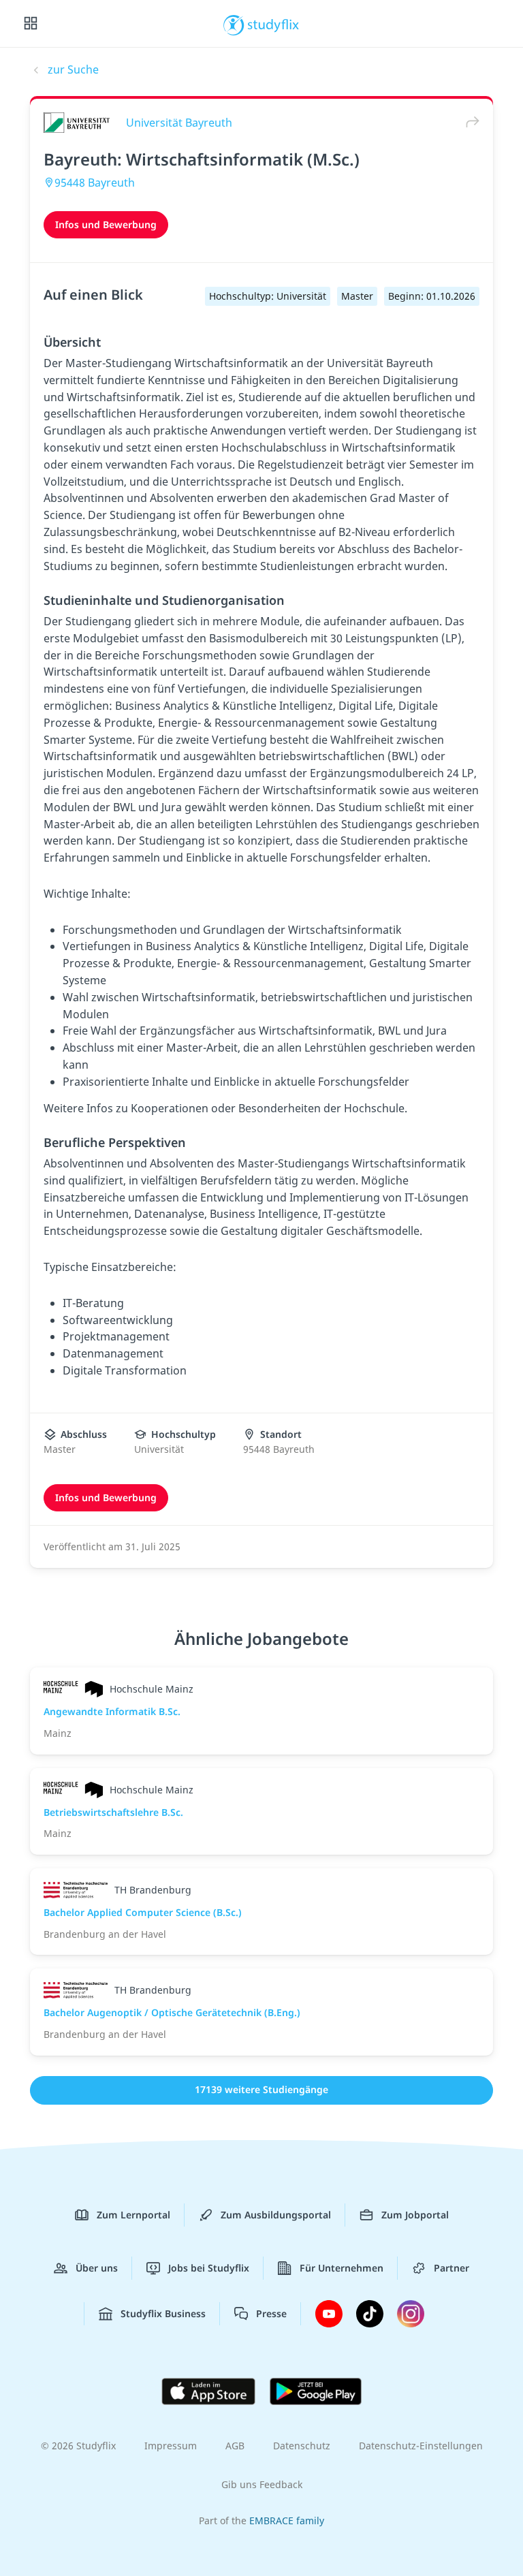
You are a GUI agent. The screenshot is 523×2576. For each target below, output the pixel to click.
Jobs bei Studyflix (209, 2268)
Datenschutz (302, 2446)
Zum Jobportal (415, 2215)
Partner (451, 2268)
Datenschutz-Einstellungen (421, 2446)
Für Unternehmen (342, 2268)
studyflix (273, 24)
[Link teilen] (469, 122)
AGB (235, 2446)
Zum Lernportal (133, 2215)
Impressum (171, 2446)
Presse (271, 2313)
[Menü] (31, 24)
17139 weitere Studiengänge (261, 2089)
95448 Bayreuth (95, 183)
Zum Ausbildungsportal (276, 2215)
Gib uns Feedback (262, 2484)
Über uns (97, 2268)
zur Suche (73, 69)
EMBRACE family (287, 2520)
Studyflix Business (163, 2313)
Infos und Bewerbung (106, 224)
